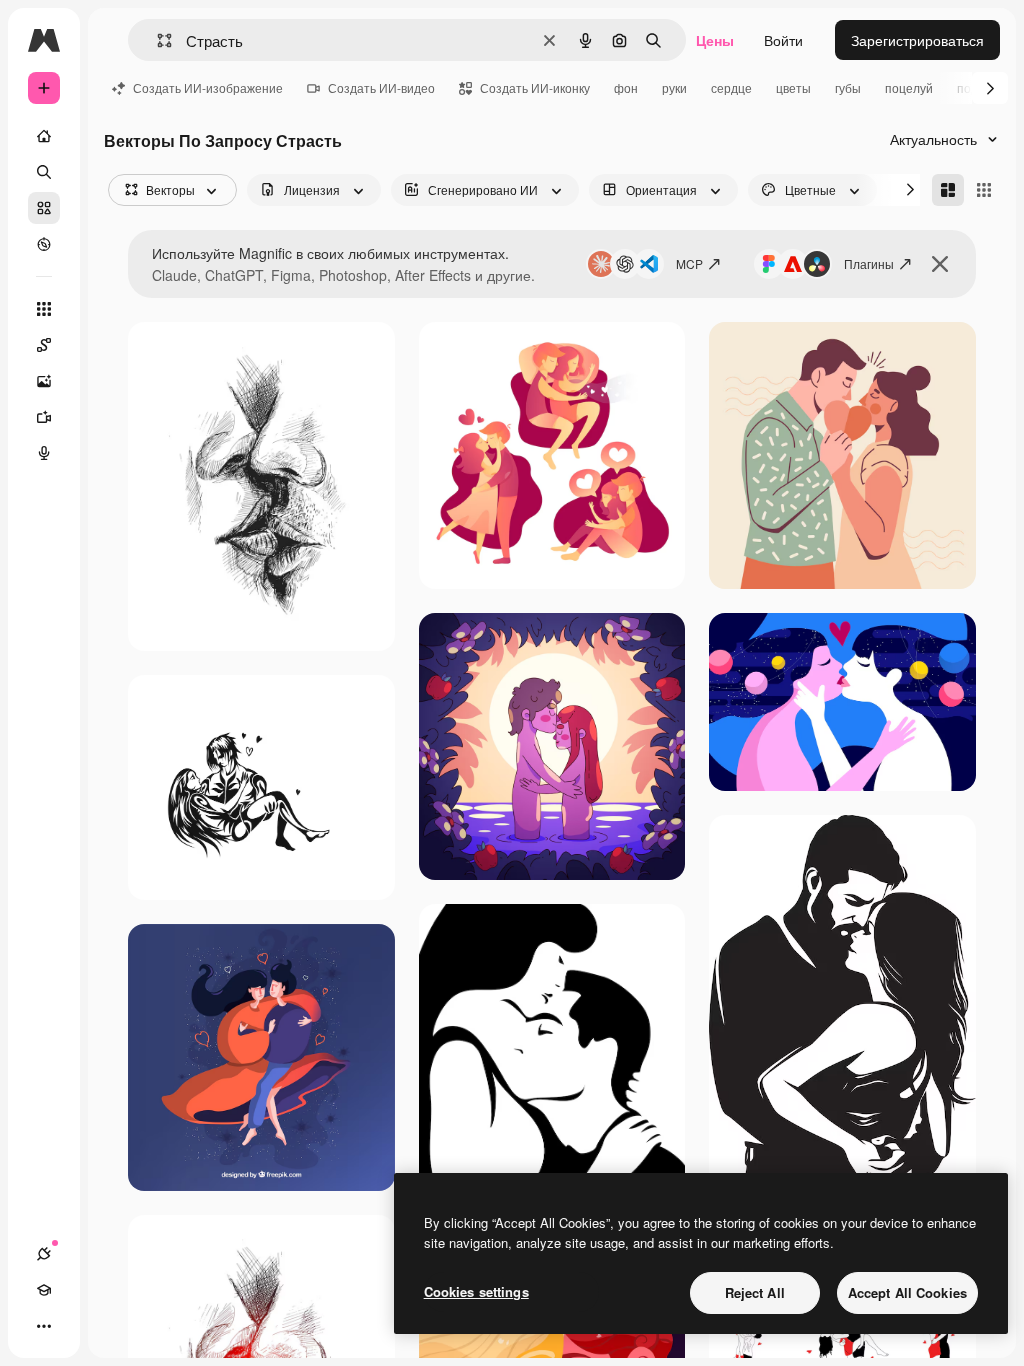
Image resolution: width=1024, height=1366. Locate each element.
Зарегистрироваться (917, 40)
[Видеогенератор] (44, 417)
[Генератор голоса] (44, 453)
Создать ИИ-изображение (208, 87)
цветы (793, 87)
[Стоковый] (44, 208)
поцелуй (909, 87)
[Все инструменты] (44, 309)
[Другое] (44, 1326)
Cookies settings (476, 1291)
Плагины (869, 263)
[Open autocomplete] (156, 40)
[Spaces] (44, 345)
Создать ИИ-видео (381, 87)
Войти (783, 40)
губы (848, 87)
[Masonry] (948, 190)
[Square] (984, 190)
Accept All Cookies (907, 1292)
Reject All (755, 1292)
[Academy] (44, 1290)
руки (674, 87)
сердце (731, 87)
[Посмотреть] (44, 244)
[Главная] (44, 136)
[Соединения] (44, 1254)
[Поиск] (44, 172)
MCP (689, 263)
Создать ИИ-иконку (535, 87)
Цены (715, 40)
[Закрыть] (940, 264)
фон (626, 87)
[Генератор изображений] (44, 381)
